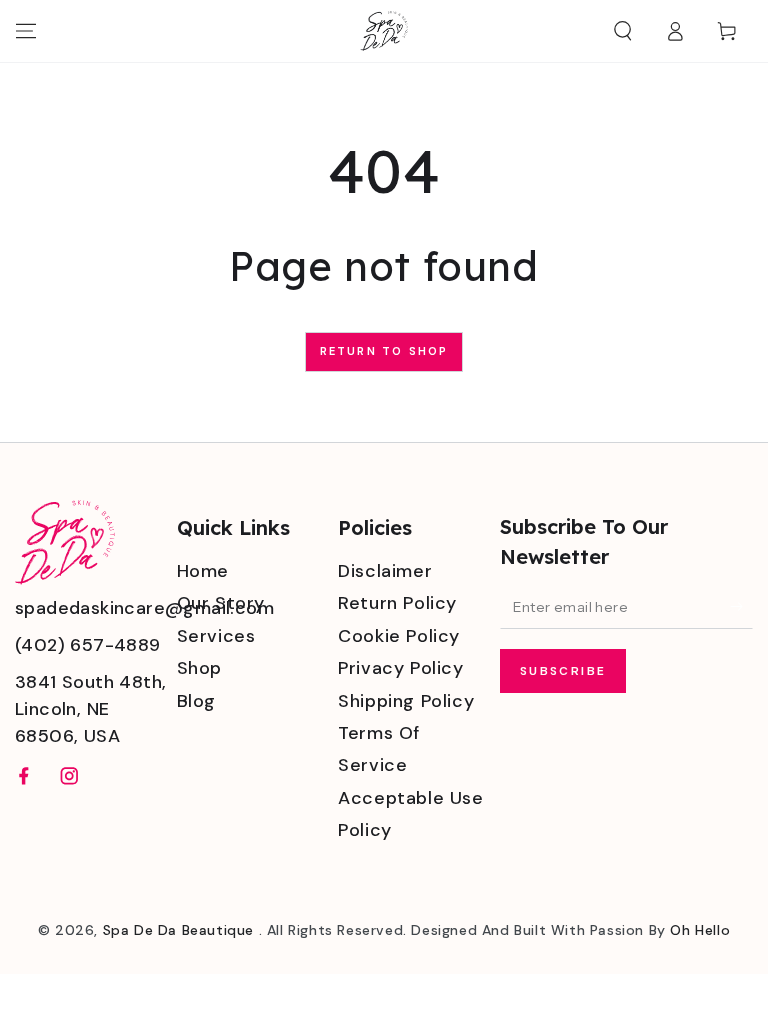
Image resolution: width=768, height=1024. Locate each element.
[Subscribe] (741, 606)
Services (216, 636)
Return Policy (397, 603)
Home (203, 571)
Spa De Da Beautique (181, 930)
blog (196, 701)
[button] (623, 31)
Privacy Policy (400, 668)
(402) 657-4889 (88, 645)
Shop (199, 668)
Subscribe (563, 671)
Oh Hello (700, 930)
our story (221, 603)
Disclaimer (385, 571)
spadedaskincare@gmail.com (144, 608)
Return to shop (384, 351)
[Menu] (26, 31)
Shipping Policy (406, 701)
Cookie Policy (399, 636)
